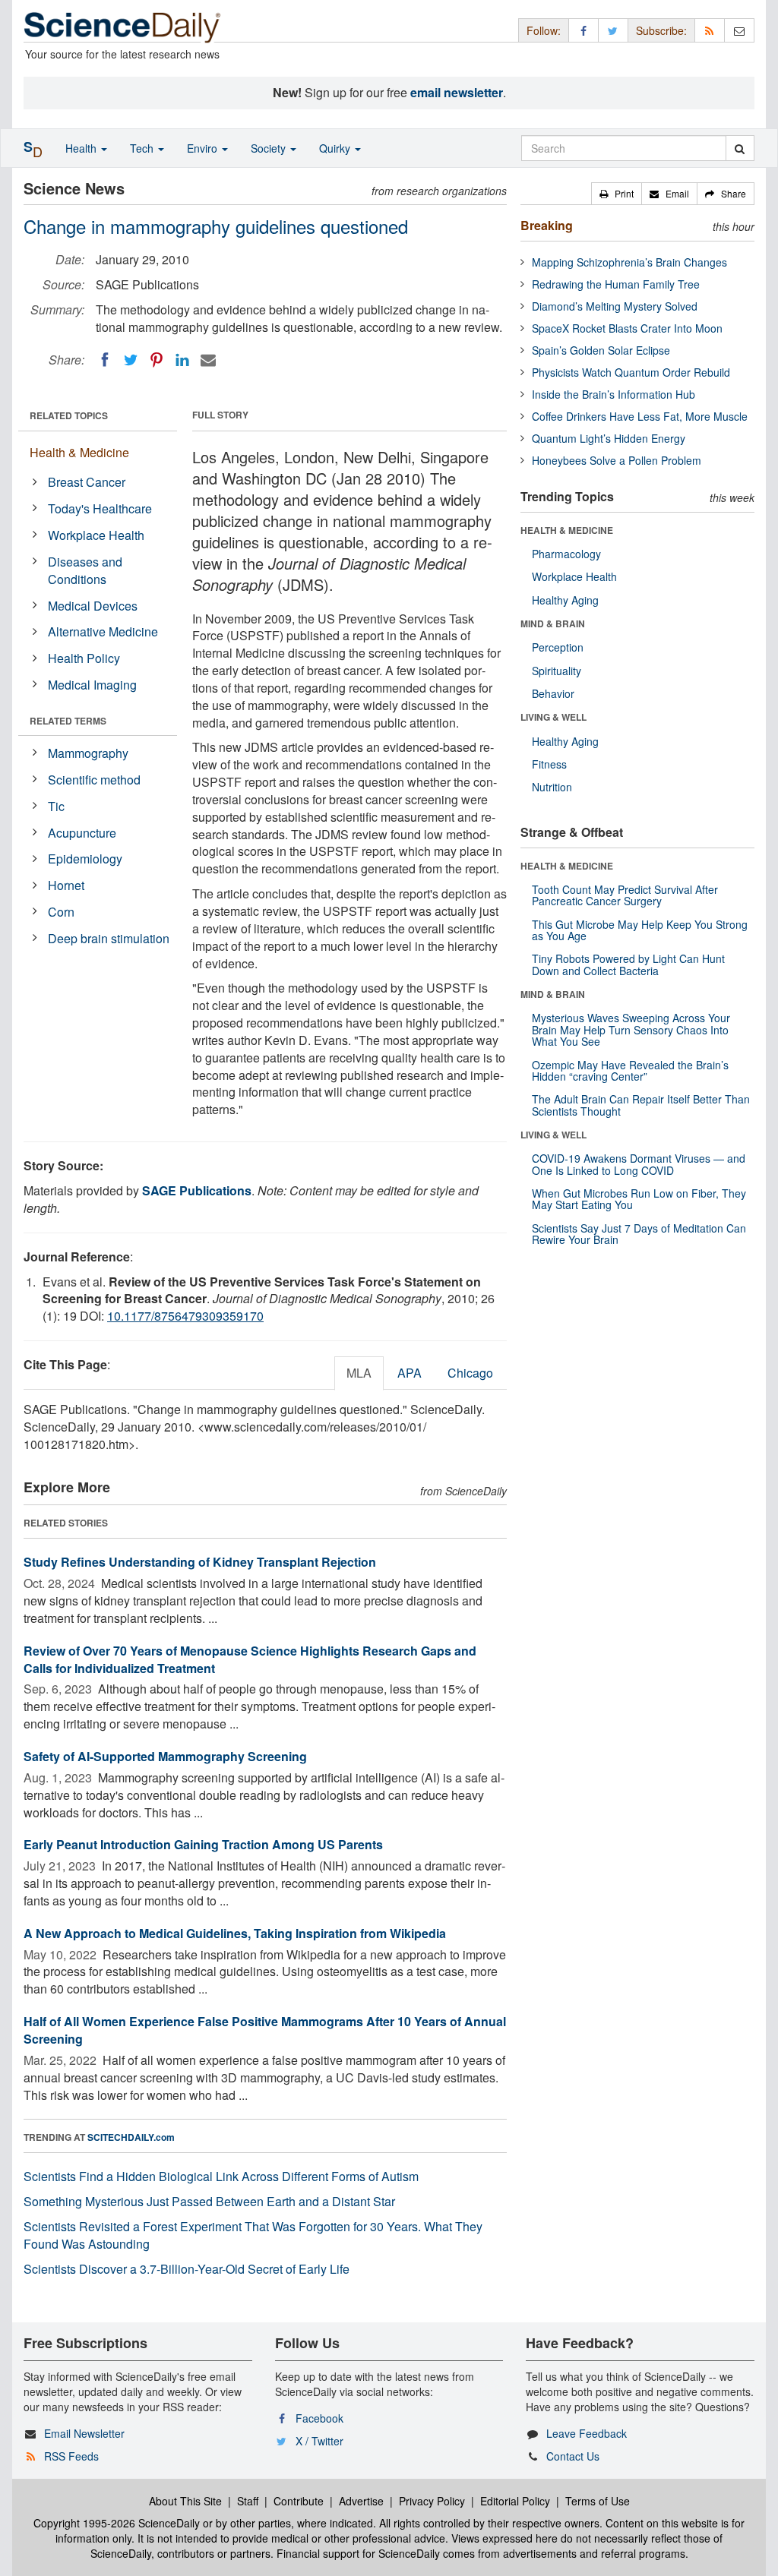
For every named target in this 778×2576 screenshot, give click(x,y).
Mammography (88, 753)
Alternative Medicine (103, 631)
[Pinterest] (157, 360)
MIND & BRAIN (553, 623)
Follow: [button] (544, 30)
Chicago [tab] (470, 1373)
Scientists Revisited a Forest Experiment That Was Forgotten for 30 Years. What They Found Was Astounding (253, 2235)
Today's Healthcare (100, 508)
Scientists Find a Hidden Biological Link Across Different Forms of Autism (221, 2176)
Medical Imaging (92, 685)
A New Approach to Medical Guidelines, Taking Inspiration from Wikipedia (235, 1933)
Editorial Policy (515, 2501)
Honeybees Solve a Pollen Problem (617, 460)
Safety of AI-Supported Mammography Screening (165, 1756)
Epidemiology (85, 859)
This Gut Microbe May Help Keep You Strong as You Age (640, 930)
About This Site (185, 2501)
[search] (740, 148)
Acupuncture (82, 833)
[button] (617, 194)
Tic (56, 806)
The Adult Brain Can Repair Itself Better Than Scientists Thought (641, 1105)
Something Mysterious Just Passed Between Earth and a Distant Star (209, 2201)
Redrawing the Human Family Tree (616, 284)
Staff (248, 2501)
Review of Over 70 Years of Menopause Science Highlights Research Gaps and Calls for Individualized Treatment (250, 1659)
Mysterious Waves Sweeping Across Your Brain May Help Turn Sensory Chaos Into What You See (631, 1029)
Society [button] (270, 148)
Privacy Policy (432, 2501)
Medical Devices (93, 606)
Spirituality (557, 671)
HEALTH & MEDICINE (567, 530)
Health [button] (82, 148)
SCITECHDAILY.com (131, 2137)
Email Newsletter (84, 2433)
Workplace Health (96, 535)
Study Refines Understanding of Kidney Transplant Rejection (200, 1562)
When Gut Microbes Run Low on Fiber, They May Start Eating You (639, 1199)
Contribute (299, 2501)
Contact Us (573, 2456)
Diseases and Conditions (85, 570)
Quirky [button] (336, 148)
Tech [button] (143, 148)
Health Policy (84, 658)
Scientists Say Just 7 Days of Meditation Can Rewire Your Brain (639, 1234)
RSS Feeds (71, 2456)
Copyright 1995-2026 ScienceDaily (117, 2523)
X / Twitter (319, 2441)
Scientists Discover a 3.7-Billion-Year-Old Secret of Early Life (187, 2269)
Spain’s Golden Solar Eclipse (601, 350)
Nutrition (552, 787)
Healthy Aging (565, 600)
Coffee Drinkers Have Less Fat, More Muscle (640, 416)
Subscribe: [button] (661, 30)
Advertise (361, 2501)
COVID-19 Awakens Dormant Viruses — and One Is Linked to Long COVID (639, 1164)
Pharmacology (566, 554)
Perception (558, 647)
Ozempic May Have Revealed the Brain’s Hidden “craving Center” (630, 1070)
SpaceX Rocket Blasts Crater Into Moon (627, 328)
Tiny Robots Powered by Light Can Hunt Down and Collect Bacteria (628, 964)
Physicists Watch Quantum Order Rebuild (631, 372)
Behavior (553, 693)
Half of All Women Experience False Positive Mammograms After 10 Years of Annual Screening (265, 2030)
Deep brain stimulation (109, 938)
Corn (61, 912)
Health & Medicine (79, 452)
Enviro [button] (204, 148)
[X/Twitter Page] (613, 30)
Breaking (547, 225)
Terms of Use (598, 2501)
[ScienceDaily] (122, 26)
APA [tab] (410, 1373)
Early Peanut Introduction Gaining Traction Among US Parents (203, 1844)
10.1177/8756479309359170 (185, 1316)
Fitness (549, 764)
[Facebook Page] (583, 30)
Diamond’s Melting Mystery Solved (615, 306)
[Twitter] (131, 360)
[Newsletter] (739, 30)
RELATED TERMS (68, 721)
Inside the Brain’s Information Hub (614, 394)
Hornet (66, 885)
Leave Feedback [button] (587, 2433)
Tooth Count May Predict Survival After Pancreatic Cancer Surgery (625, 895)
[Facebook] (105, 360)
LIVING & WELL (553, 717)
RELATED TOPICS (69, 415)
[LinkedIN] (182, 360)
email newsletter (457, 92)
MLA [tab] (359, 1373)
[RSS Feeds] (710, 30)
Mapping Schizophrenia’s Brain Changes (629, 262)
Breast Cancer (87, 482)
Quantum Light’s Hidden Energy (609, 438)
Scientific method (94, 780)
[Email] (208, 360)
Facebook (319, 2418)
